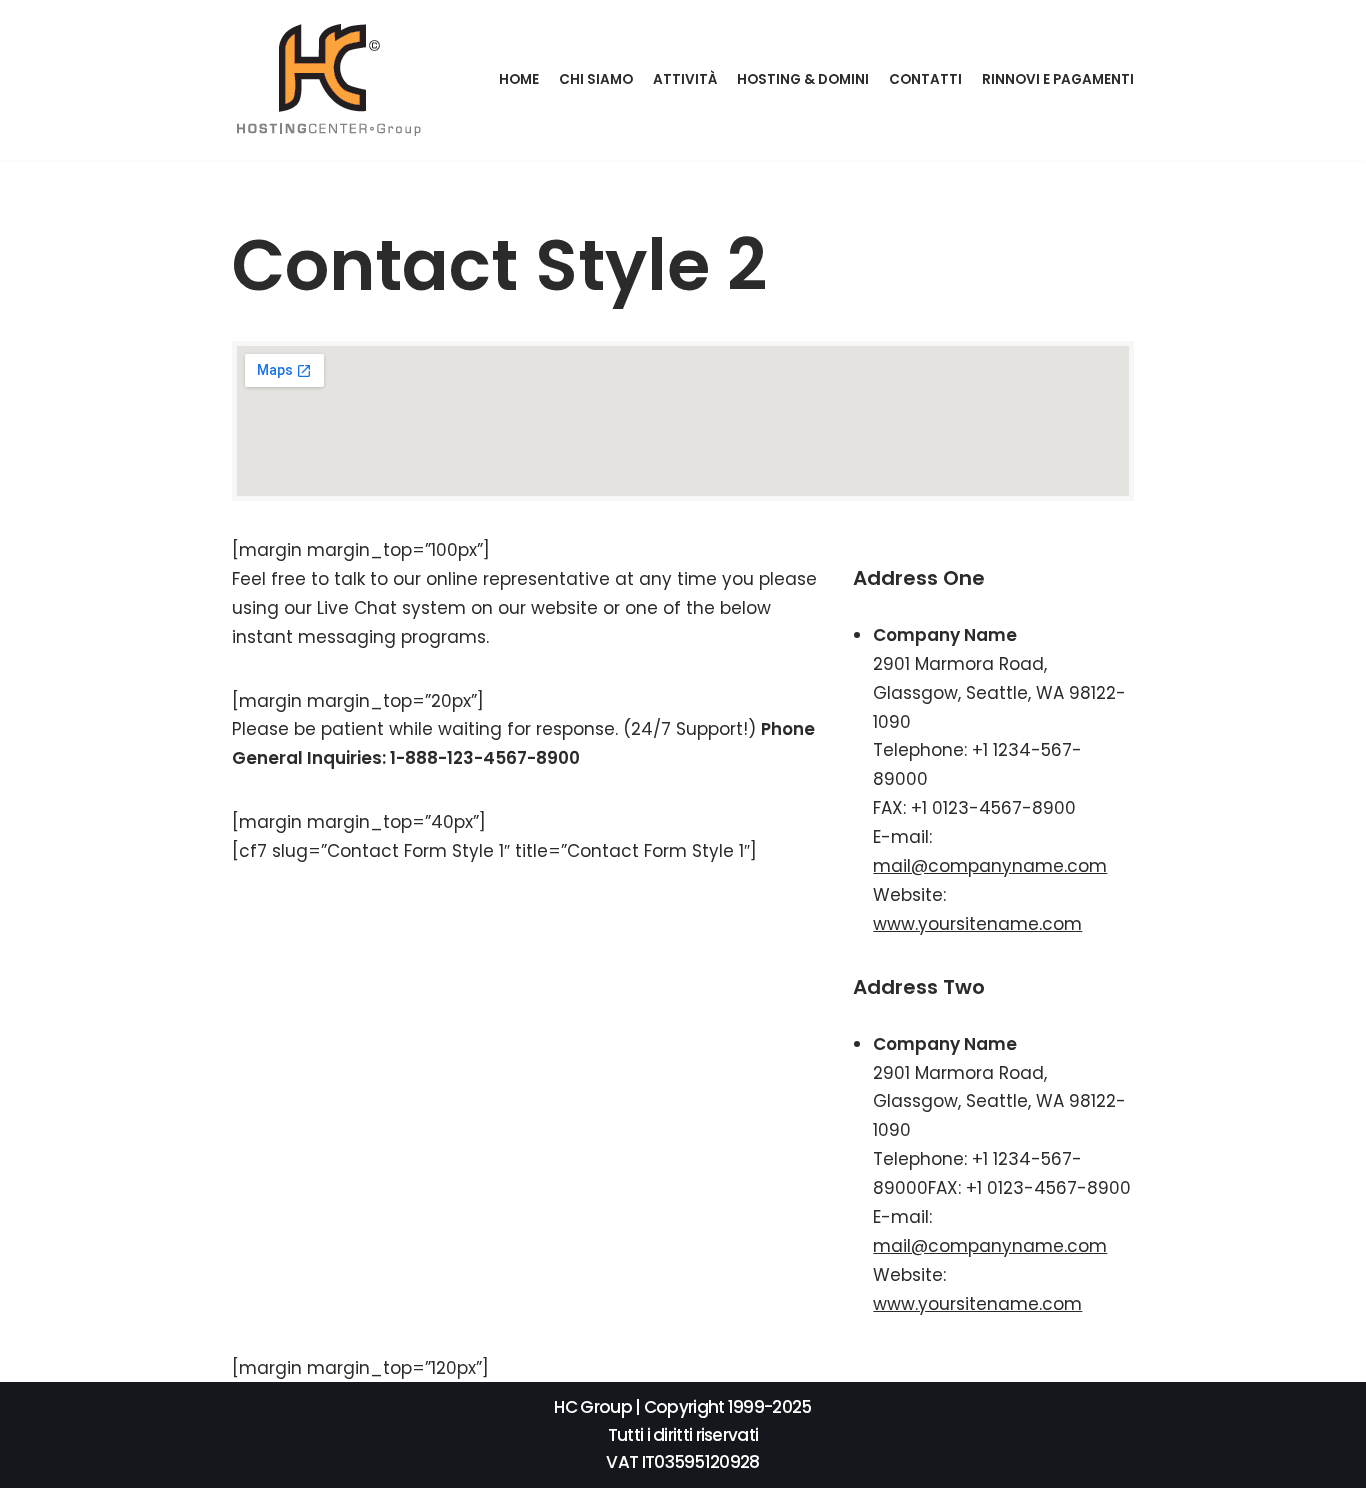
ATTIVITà (685, 79)
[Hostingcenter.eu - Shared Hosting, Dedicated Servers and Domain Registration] (331, 80)
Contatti (925, 79)
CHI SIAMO (596, 79)
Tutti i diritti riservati (683, 1435)
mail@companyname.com (990, 866)
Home (519, 79)
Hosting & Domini (803, 79)
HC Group (592, 1407)
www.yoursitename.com (977, 924)
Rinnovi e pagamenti (1058, 79)
